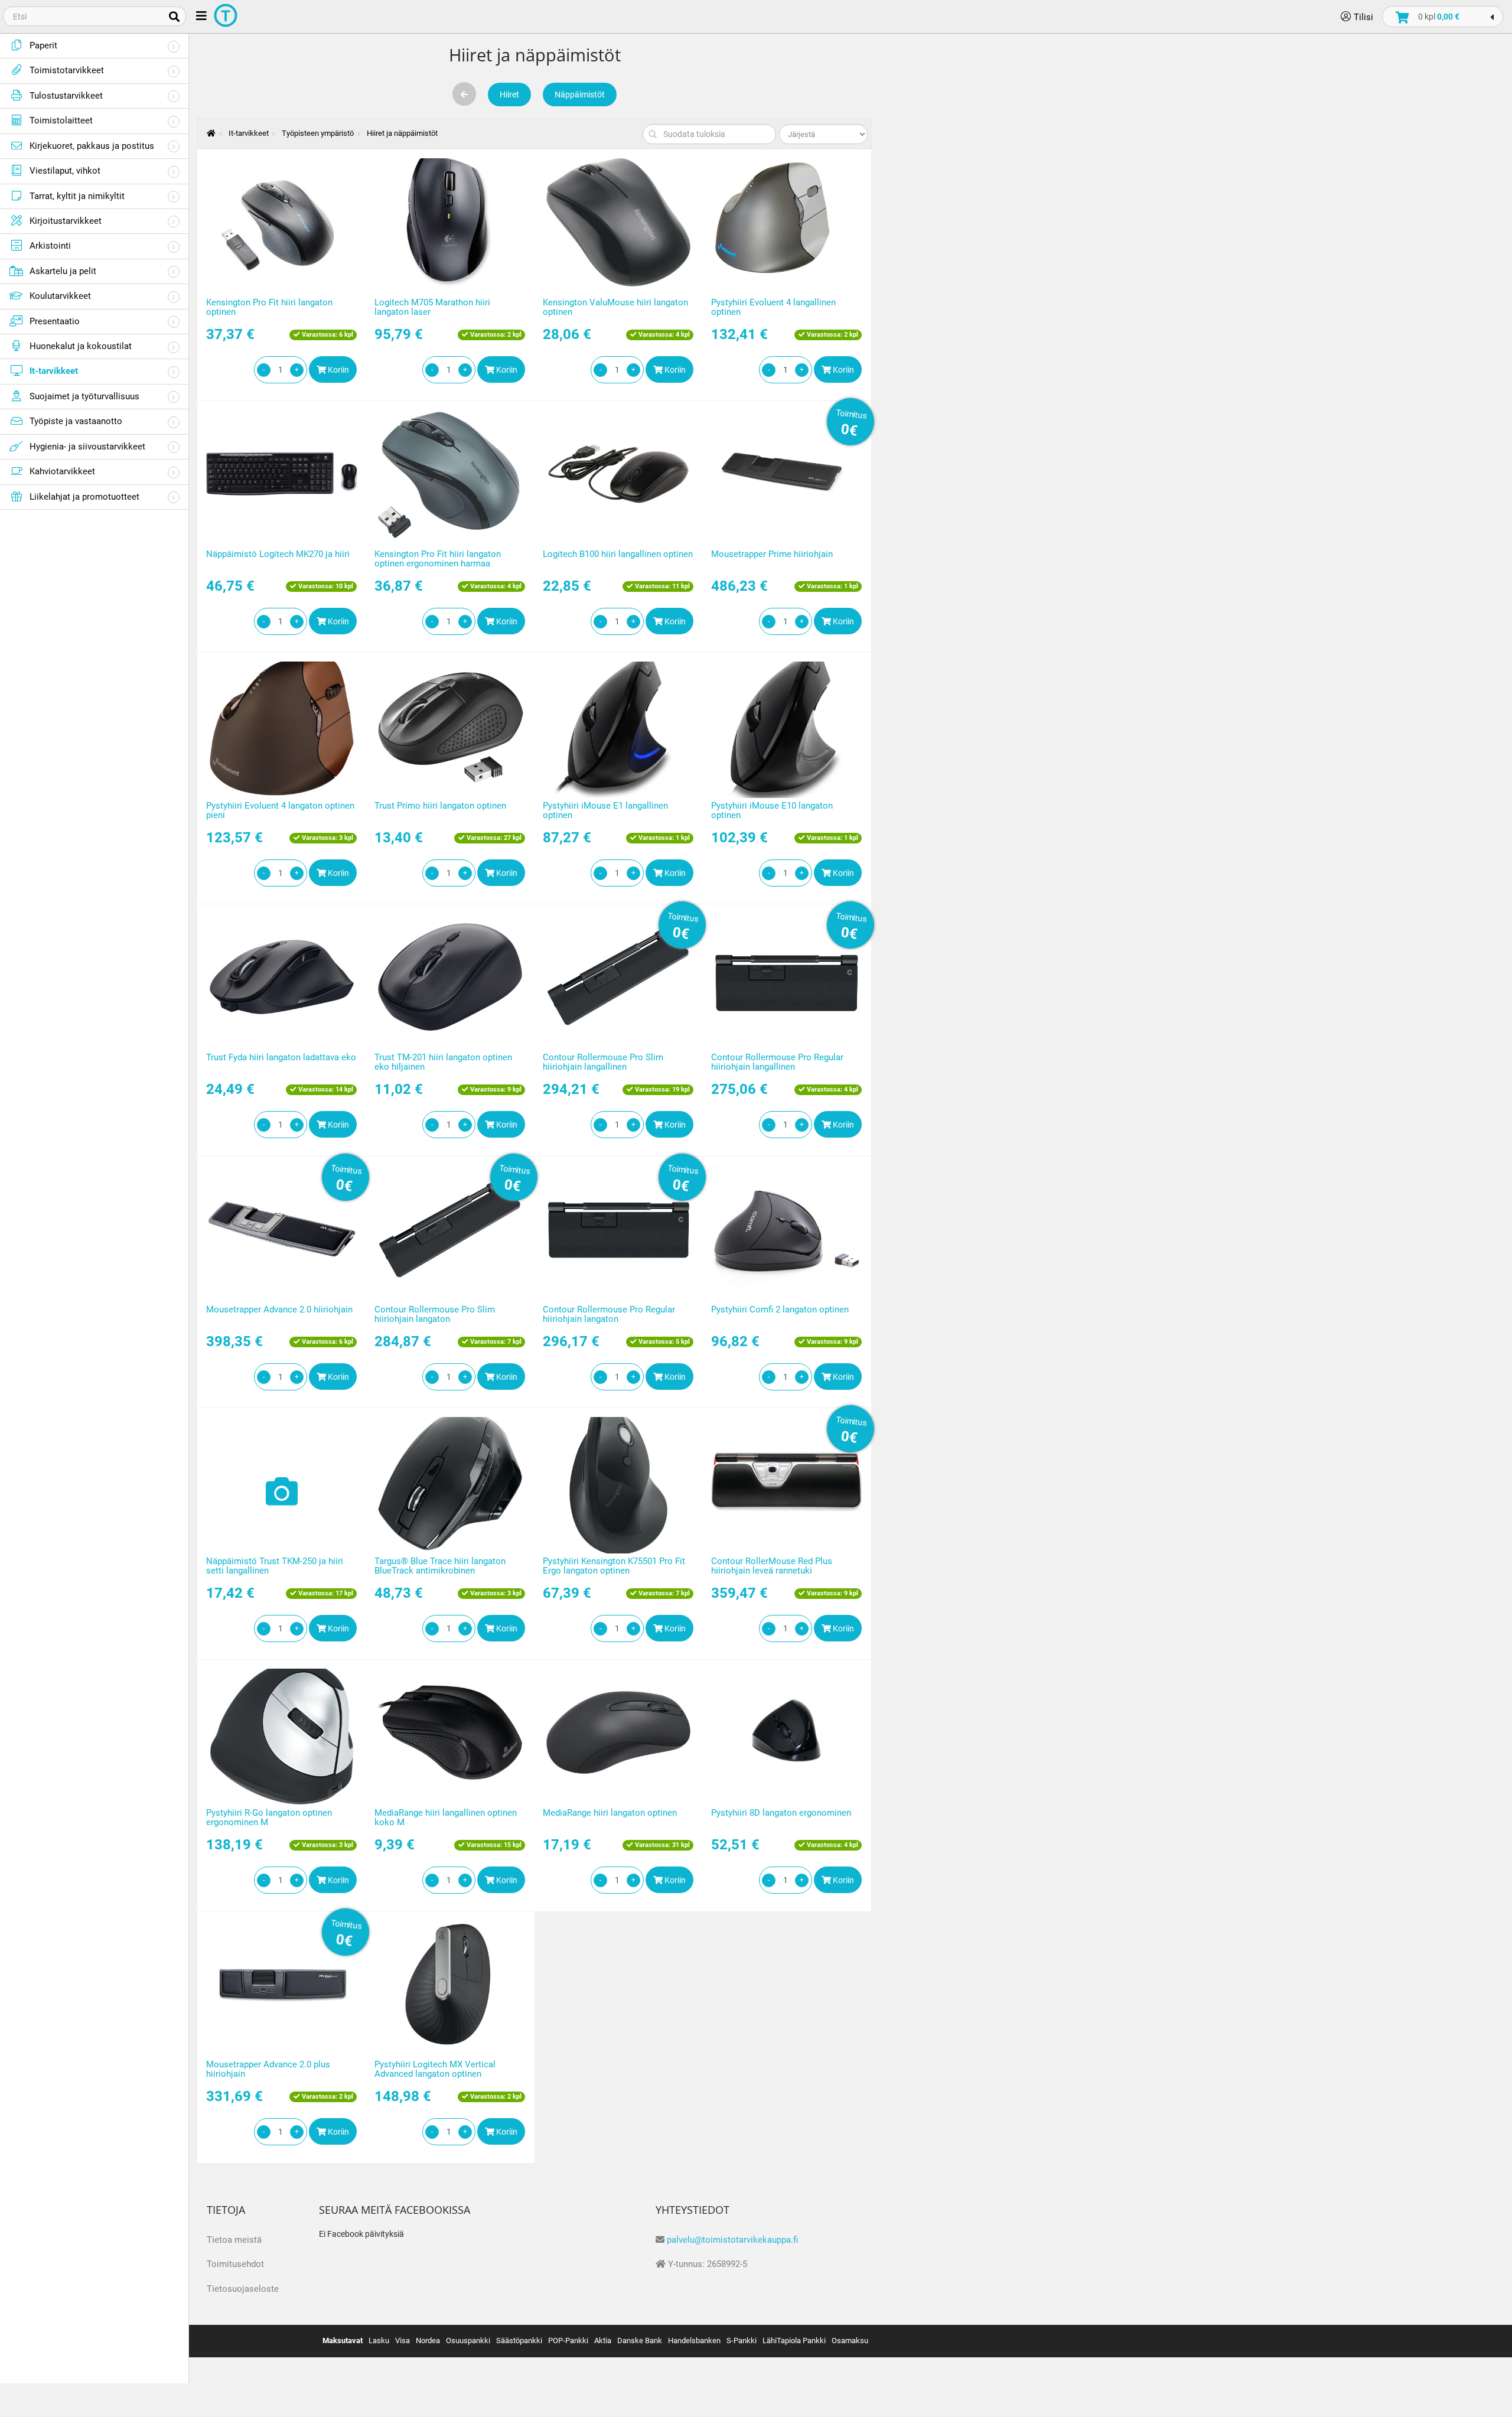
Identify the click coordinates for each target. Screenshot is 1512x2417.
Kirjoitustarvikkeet (66, 221)
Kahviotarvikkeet (62, 471)
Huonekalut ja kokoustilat (81, 346)
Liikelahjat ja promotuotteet (84, 497)
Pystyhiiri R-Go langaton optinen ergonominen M (269, 1818)
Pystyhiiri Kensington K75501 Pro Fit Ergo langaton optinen (614, 1566)
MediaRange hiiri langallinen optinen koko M (446, 1818)
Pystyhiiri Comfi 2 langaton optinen (780, 1310)
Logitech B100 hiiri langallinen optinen (618, 554)
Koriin (338, 370)
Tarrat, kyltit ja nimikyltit (77, 196)
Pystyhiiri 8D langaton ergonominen (781, 1813)
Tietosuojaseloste (243, 2289)
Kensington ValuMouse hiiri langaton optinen (615, 307)
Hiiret (509, 95)
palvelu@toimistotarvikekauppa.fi (732, 2240)
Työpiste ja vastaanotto (76, 421)
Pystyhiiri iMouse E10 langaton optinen (772, 811)
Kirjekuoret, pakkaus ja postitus (92, 146)
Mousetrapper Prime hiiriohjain (772, 554)
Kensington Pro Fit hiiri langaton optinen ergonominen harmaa (438, 559)
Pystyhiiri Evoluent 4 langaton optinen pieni (280, 811)
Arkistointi (50, 246)
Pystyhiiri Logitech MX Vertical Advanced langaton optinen (435, 2069)
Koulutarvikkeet (60, 296)
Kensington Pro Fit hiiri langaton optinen (269, 307)
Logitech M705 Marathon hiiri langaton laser (432, 307)
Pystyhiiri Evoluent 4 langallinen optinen (773, 307)
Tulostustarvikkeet (66, 96)
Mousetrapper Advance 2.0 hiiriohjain (279, 1310)
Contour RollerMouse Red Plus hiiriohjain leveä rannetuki (772, 1566)
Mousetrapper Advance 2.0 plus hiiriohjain (268, 2069)
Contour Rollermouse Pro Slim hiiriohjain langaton (435, 1315)
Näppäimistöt (580, 95)
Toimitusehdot (235, 2264)
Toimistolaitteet (61, 120)
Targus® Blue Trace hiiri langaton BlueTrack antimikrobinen (440, 1566)
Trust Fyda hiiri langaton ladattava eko (281, 1057)
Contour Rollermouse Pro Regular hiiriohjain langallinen (777, 1062)
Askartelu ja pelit (63, 271)
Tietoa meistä (234, 2240)
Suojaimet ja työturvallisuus (84, 396)
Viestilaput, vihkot (65, 171)
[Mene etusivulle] (205, 133)
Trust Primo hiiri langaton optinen (440, 806)
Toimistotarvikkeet (67, 70)
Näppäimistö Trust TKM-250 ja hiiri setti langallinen (275, 1566)
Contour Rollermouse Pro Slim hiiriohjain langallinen (603, 1062)
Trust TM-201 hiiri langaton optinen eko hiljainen (443, 1062)
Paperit (43, 45)
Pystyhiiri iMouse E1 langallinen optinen (605, 811)
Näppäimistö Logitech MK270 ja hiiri (278, 554)
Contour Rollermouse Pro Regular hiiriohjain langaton (609, 1315)
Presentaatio (55, 321)
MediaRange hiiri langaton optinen (610, 1813)
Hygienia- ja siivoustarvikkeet (87, 447)
